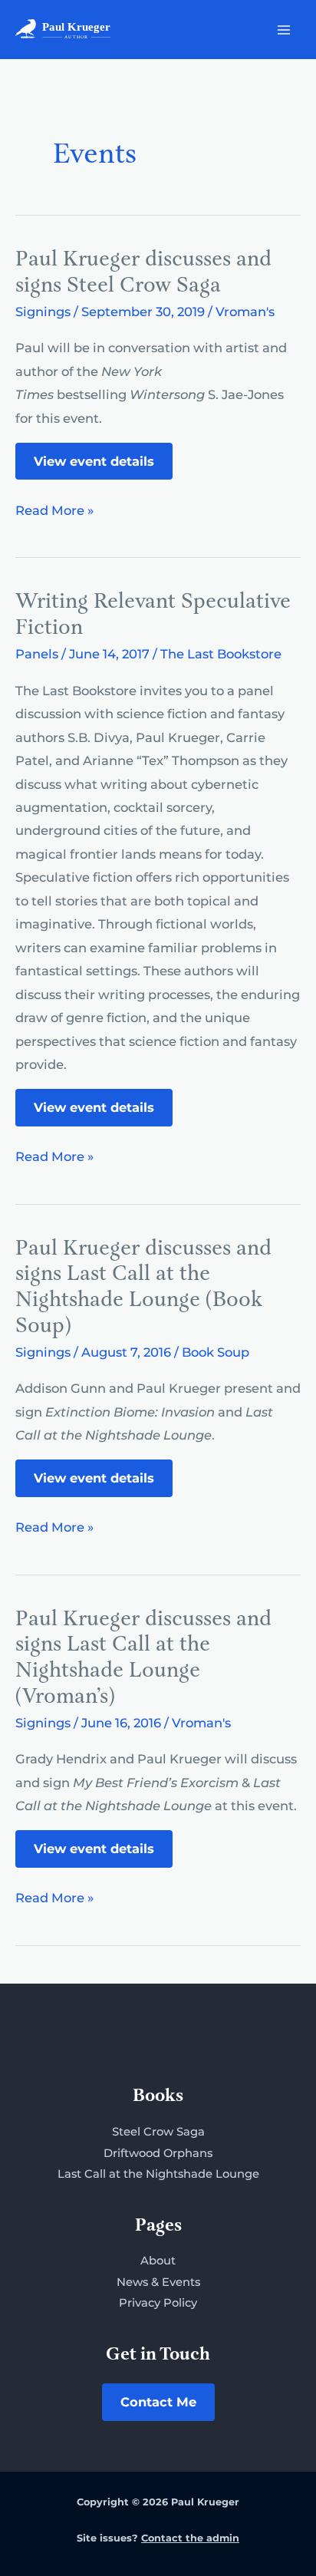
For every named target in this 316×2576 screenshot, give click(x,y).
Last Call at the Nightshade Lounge (158, 2174)
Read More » (54, 512)
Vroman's (245, 312)
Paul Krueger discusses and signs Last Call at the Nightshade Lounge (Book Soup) (143, 1288)
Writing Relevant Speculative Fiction (153, 615)
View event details (94, 461)
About (158, 2261)
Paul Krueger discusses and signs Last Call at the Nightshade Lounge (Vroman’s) (143, 1658)
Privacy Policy (158, 2303)
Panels (37, 654)
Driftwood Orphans (158, 2153)
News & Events (158, 2282)
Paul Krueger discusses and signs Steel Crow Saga (143, 273)
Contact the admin (190, 2538)
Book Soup (216, 1352)
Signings (43, 312)
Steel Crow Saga (158, 2132)
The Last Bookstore (221, 654)
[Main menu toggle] (283, 30)
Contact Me (158, 2402)
